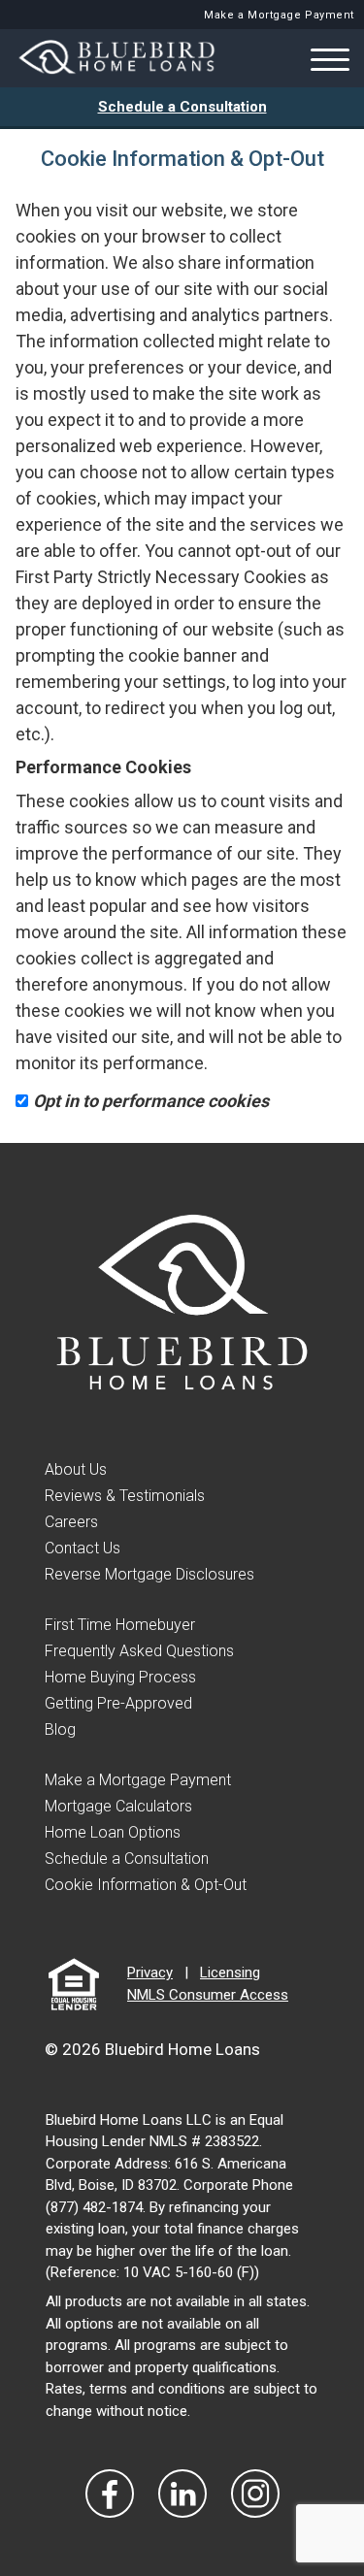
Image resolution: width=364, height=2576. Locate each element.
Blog (60, 1729)
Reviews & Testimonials (125, 1496)
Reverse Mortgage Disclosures (149, 1574)
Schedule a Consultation (182, 107)
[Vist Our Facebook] (110, 2494)
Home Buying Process (120, 1677)
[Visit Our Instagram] (255, 2494)
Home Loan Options (113, 1832)
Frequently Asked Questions (139, 1651)
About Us (76, 1469)
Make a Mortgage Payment (279, 15)
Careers (71, 1522)
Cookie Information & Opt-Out (146, 1885)
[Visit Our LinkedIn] (182, 2494)
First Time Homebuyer (120, 1625)
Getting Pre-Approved (118, 1703)
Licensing (230, 1973)
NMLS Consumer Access (208, 1995)
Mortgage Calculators (118, 1806)
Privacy (150, 1973)
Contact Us (83, 1548)
